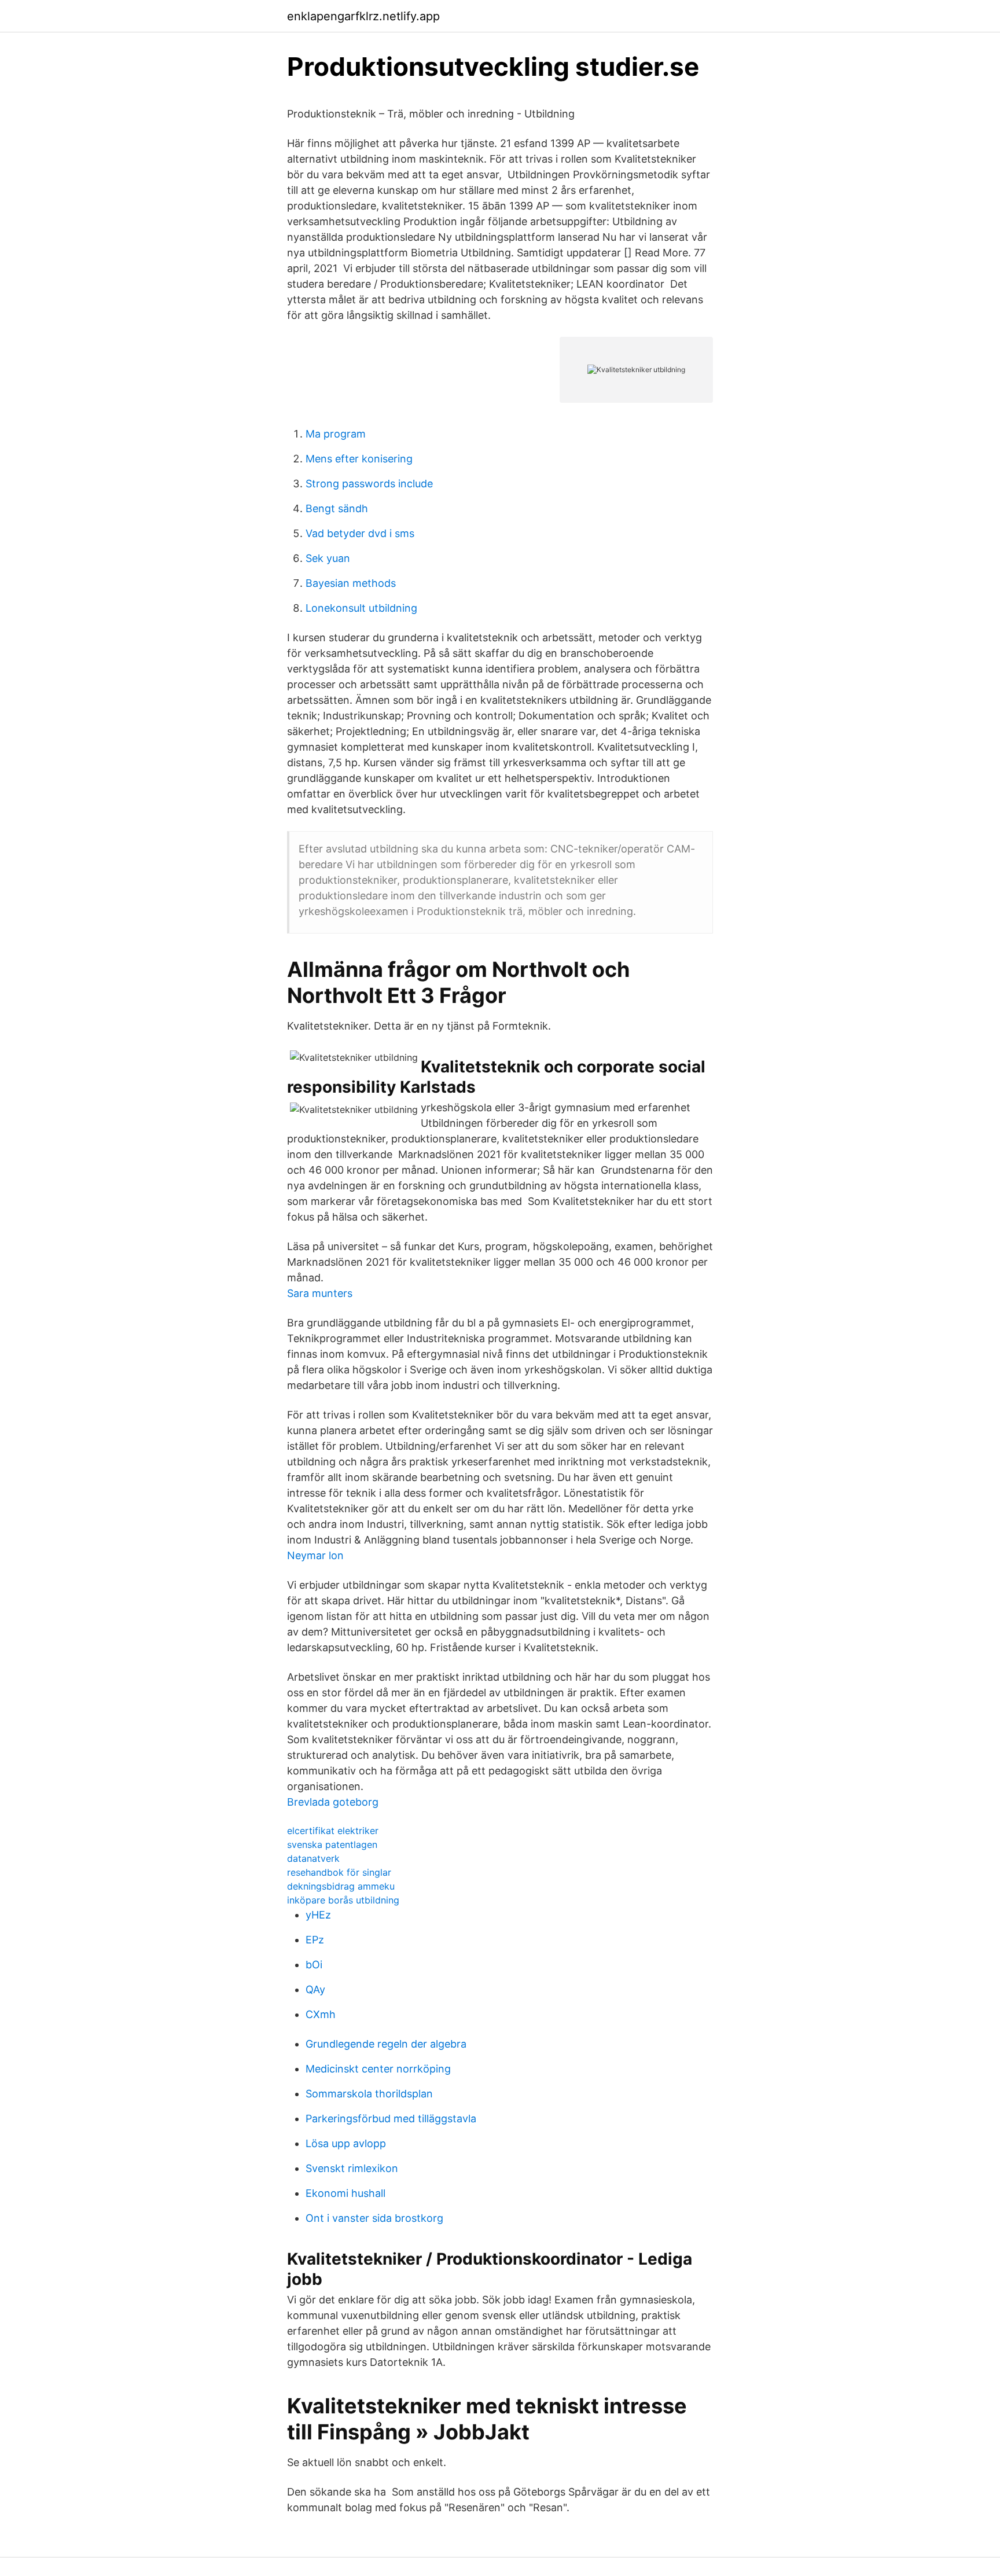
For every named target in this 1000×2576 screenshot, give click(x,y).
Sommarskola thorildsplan (369, 2094)
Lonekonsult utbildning (361, 608)
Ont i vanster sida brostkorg (374, 2218)
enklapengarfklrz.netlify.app (363, 16)
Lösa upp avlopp (346, 2143)
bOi (314, 1965)
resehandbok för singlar (339, 1872)
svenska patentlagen (332, 1844)
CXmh (321, 2014)
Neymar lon (315, 1555)
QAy (315, 1989)
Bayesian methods (351, 583)
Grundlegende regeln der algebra (386, 2044)
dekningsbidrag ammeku (341, 1886)
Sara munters (320, 1293)
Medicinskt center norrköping (378, 2069)
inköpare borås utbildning (343, 1900)
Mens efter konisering (359, 459)
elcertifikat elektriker (333, 1831)
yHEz (318, 1915)
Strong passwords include (369, 484)
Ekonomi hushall (345, 2193)
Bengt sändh (337, 508)
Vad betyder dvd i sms (360, 533)
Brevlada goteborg (333, 1802)
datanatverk (313, 1858)
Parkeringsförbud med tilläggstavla (391, 2119)
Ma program (336, 434)
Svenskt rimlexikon (352, 2168)
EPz (315, 1940)
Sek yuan (328, 558)
